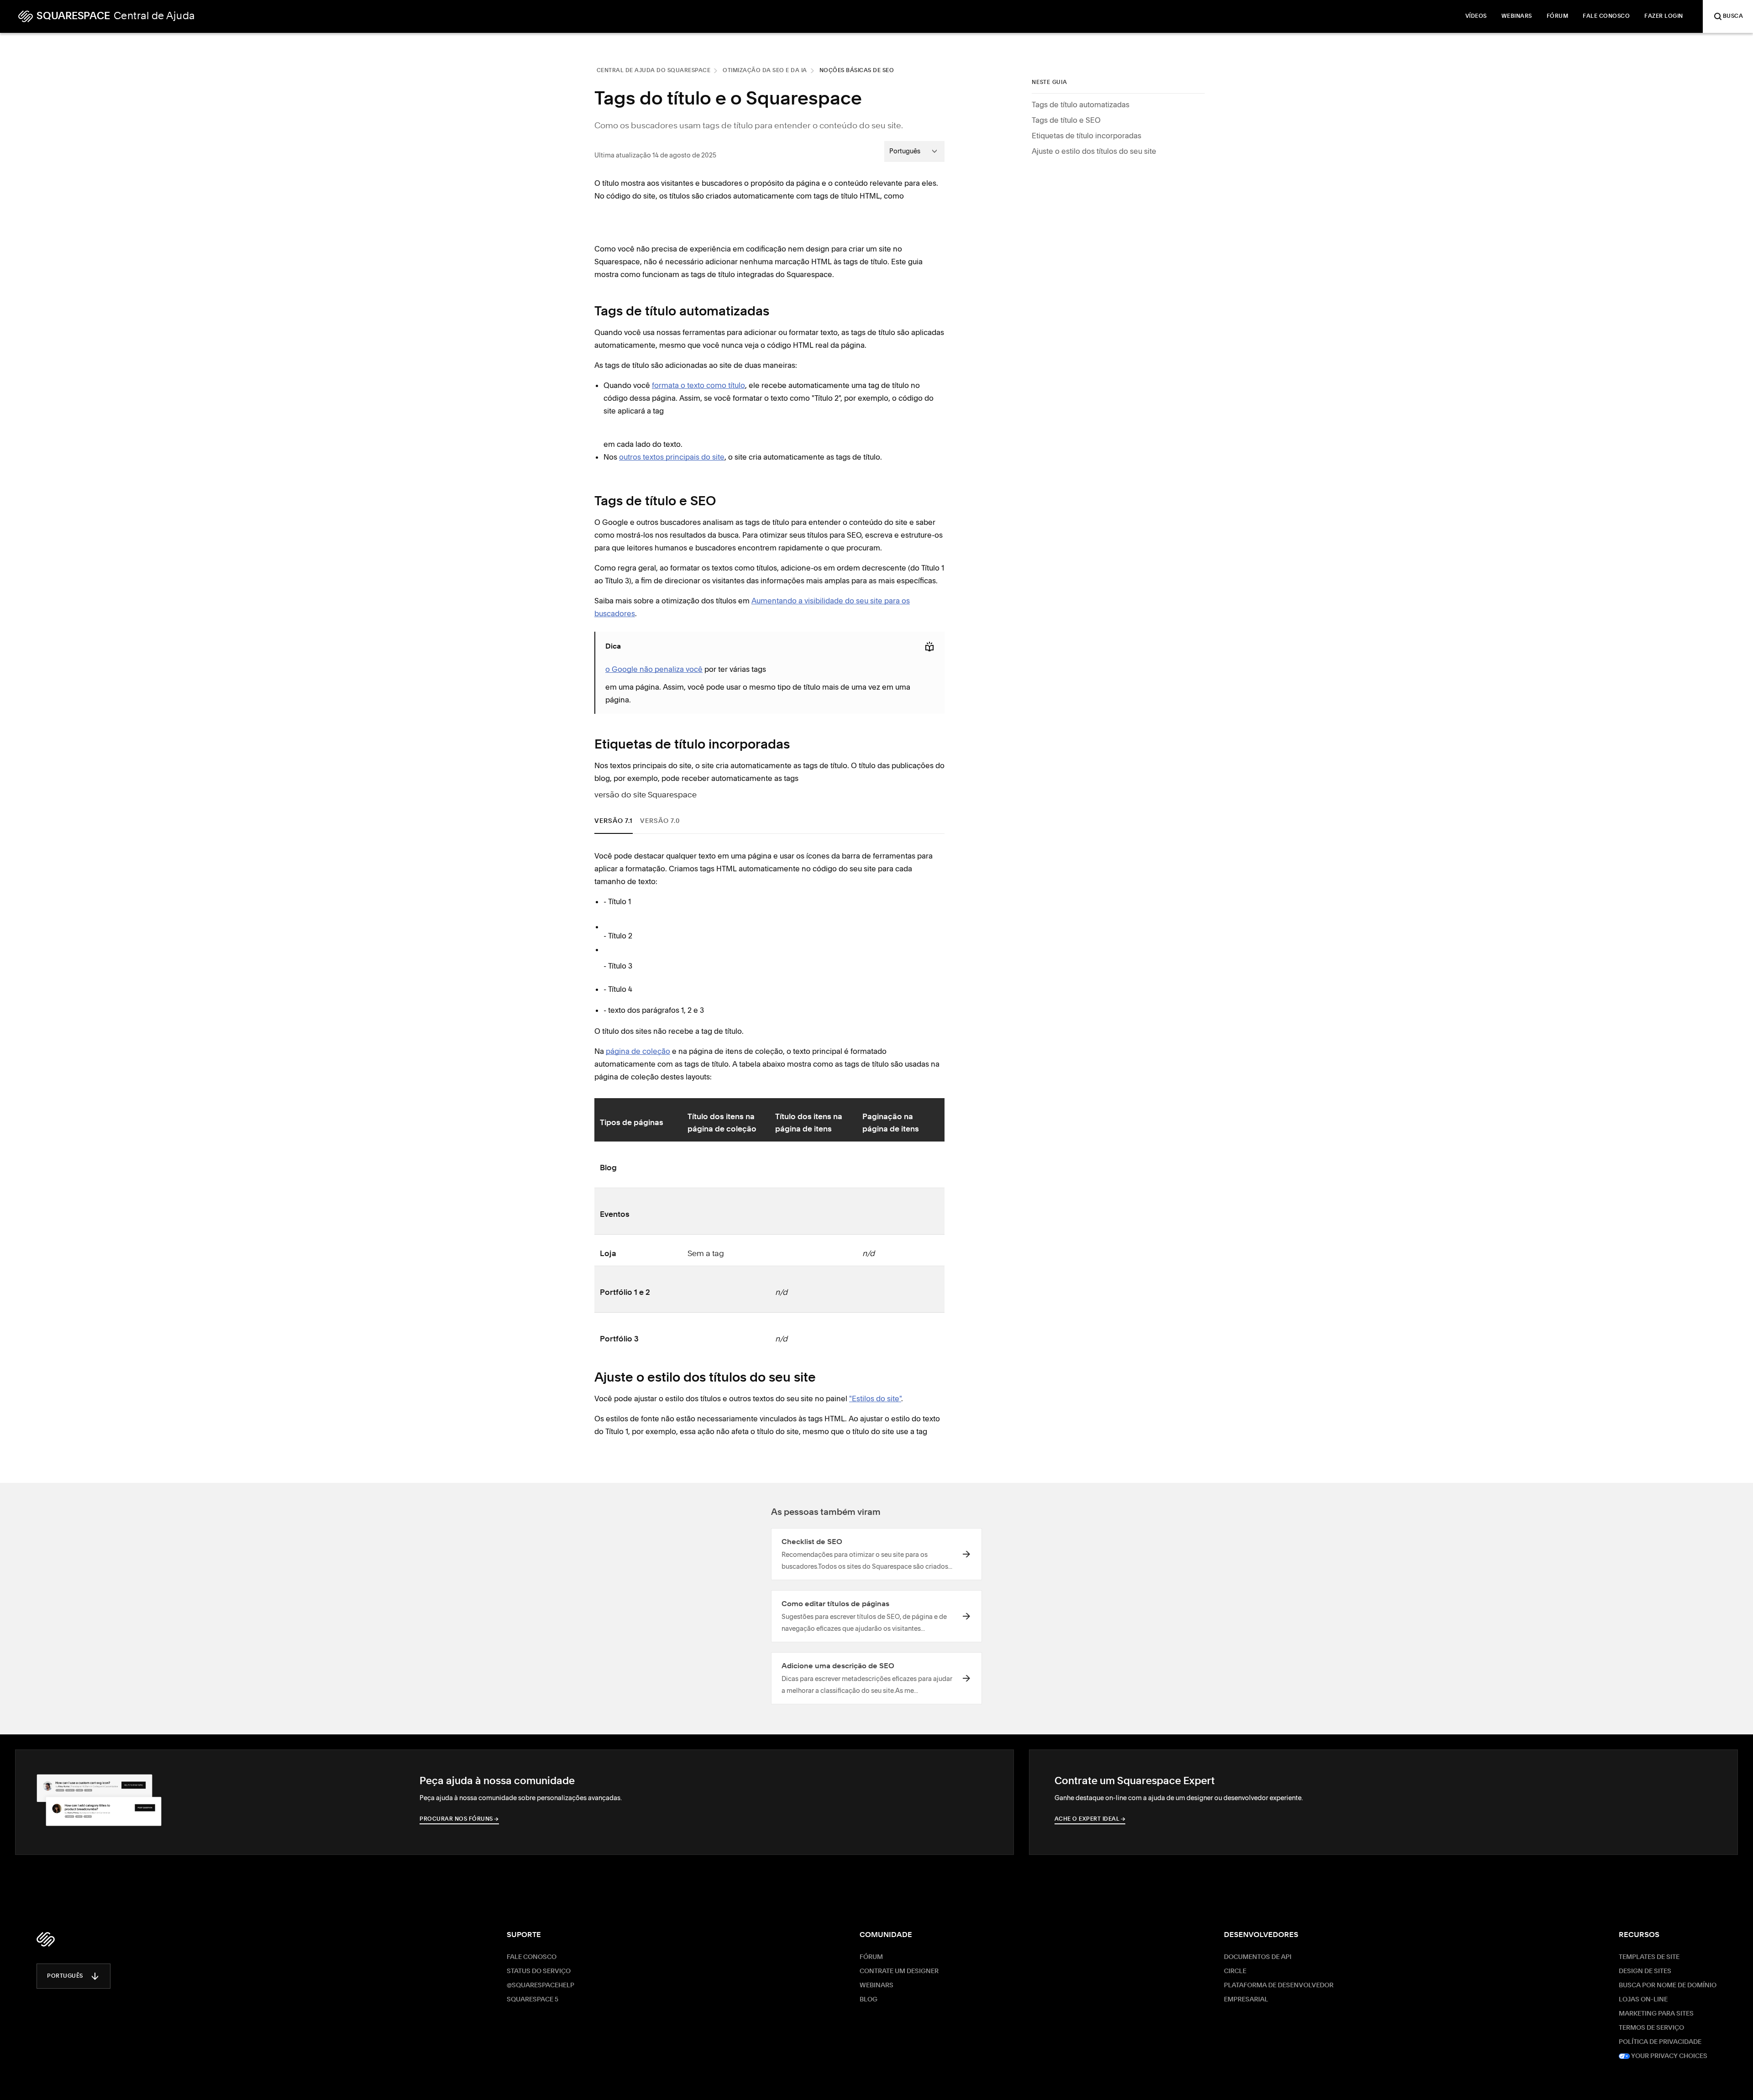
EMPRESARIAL (1246, 2000)
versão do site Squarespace (646, 795)
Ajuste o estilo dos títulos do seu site (1094, 151)
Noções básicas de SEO (857, 71)
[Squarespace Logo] (46, 1939)
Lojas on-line (1643, 2000)
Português (65, 1976)
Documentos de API (1258, 1957)
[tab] (614, 821)
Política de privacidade (1660, 2042)
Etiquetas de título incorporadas (1086, 136)
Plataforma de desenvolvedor (1279, 1985)
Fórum (871, 1957)
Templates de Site (1649, 1957)
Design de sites (1645, 1971)
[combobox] (914, 151)
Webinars (876, 1985)
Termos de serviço (1651, 2028)
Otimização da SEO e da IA (765, 71)
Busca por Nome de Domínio (1668, 1985)
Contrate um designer (899, 1971)
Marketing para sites (1656, 2014)
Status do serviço (539, 1971)
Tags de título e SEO (1066, 120)
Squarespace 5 (533, 2000)
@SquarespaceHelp (541, 1985)
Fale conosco (532, 1957)
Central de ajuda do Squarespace (654, 71)
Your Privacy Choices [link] (1669, 2056)
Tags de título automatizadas (1081, 105)
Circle (1235, 1971)
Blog (869, 2000)
